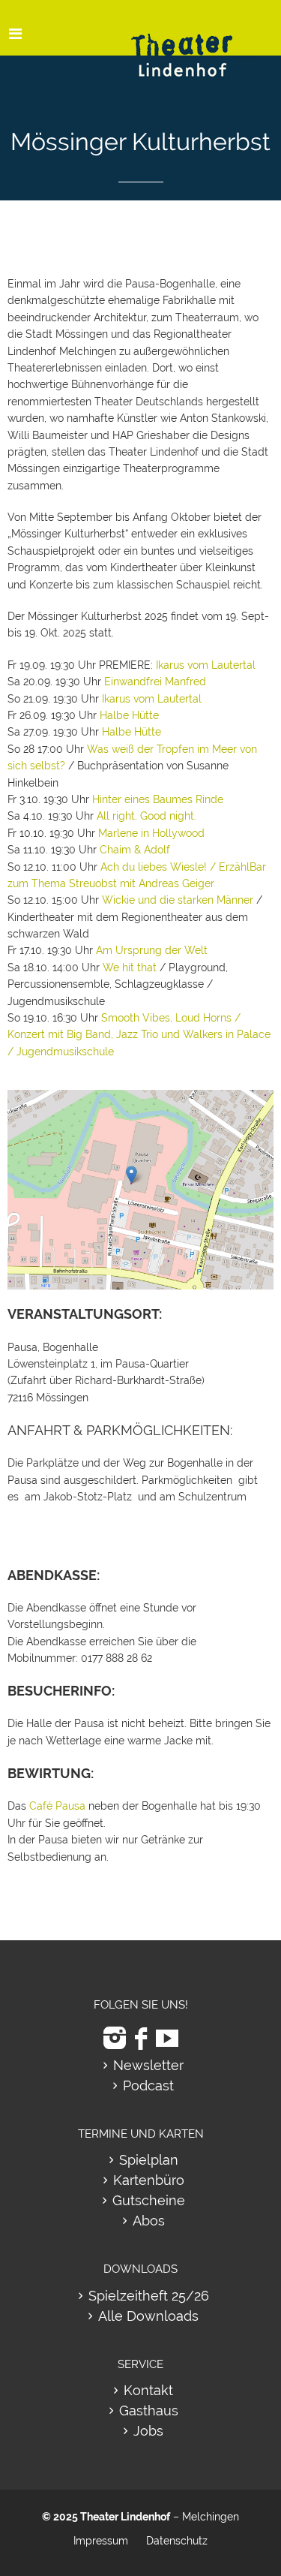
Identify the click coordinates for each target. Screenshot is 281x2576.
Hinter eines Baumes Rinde (158, 799)
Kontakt (148, 2390)
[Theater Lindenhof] (195, 44)
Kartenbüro (149, 2180)
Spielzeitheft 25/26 (149, 2296)
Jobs (148, 2431)
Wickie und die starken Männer (178, 900)
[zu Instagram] (115, 2038)
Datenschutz (177, 2541)
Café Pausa (57, 1806)
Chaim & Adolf (135, 850)
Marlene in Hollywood (151, 833)
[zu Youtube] (167, 2038)
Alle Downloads (148, 2316)
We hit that (130, 968)
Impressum (101, 2541)
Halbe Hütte (129, 715)
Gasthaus (149, 2410)
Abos (149, 2221)
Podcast (148, 2085)
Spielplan (149, 2160)
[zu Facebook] (141, 2038)
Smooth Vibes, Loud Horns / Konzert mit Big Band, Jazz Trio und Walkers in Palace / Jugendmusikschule (139, 1035)
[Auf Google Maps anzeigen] (140, 1098)
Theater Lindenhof (125, 2517)
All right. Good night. (146, 816)
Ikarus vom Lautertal (206, 665)
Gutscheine (149, 2200)
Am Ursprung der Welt (152, 950)
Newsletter (148, 2065)
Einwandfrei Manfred (155, 682)
